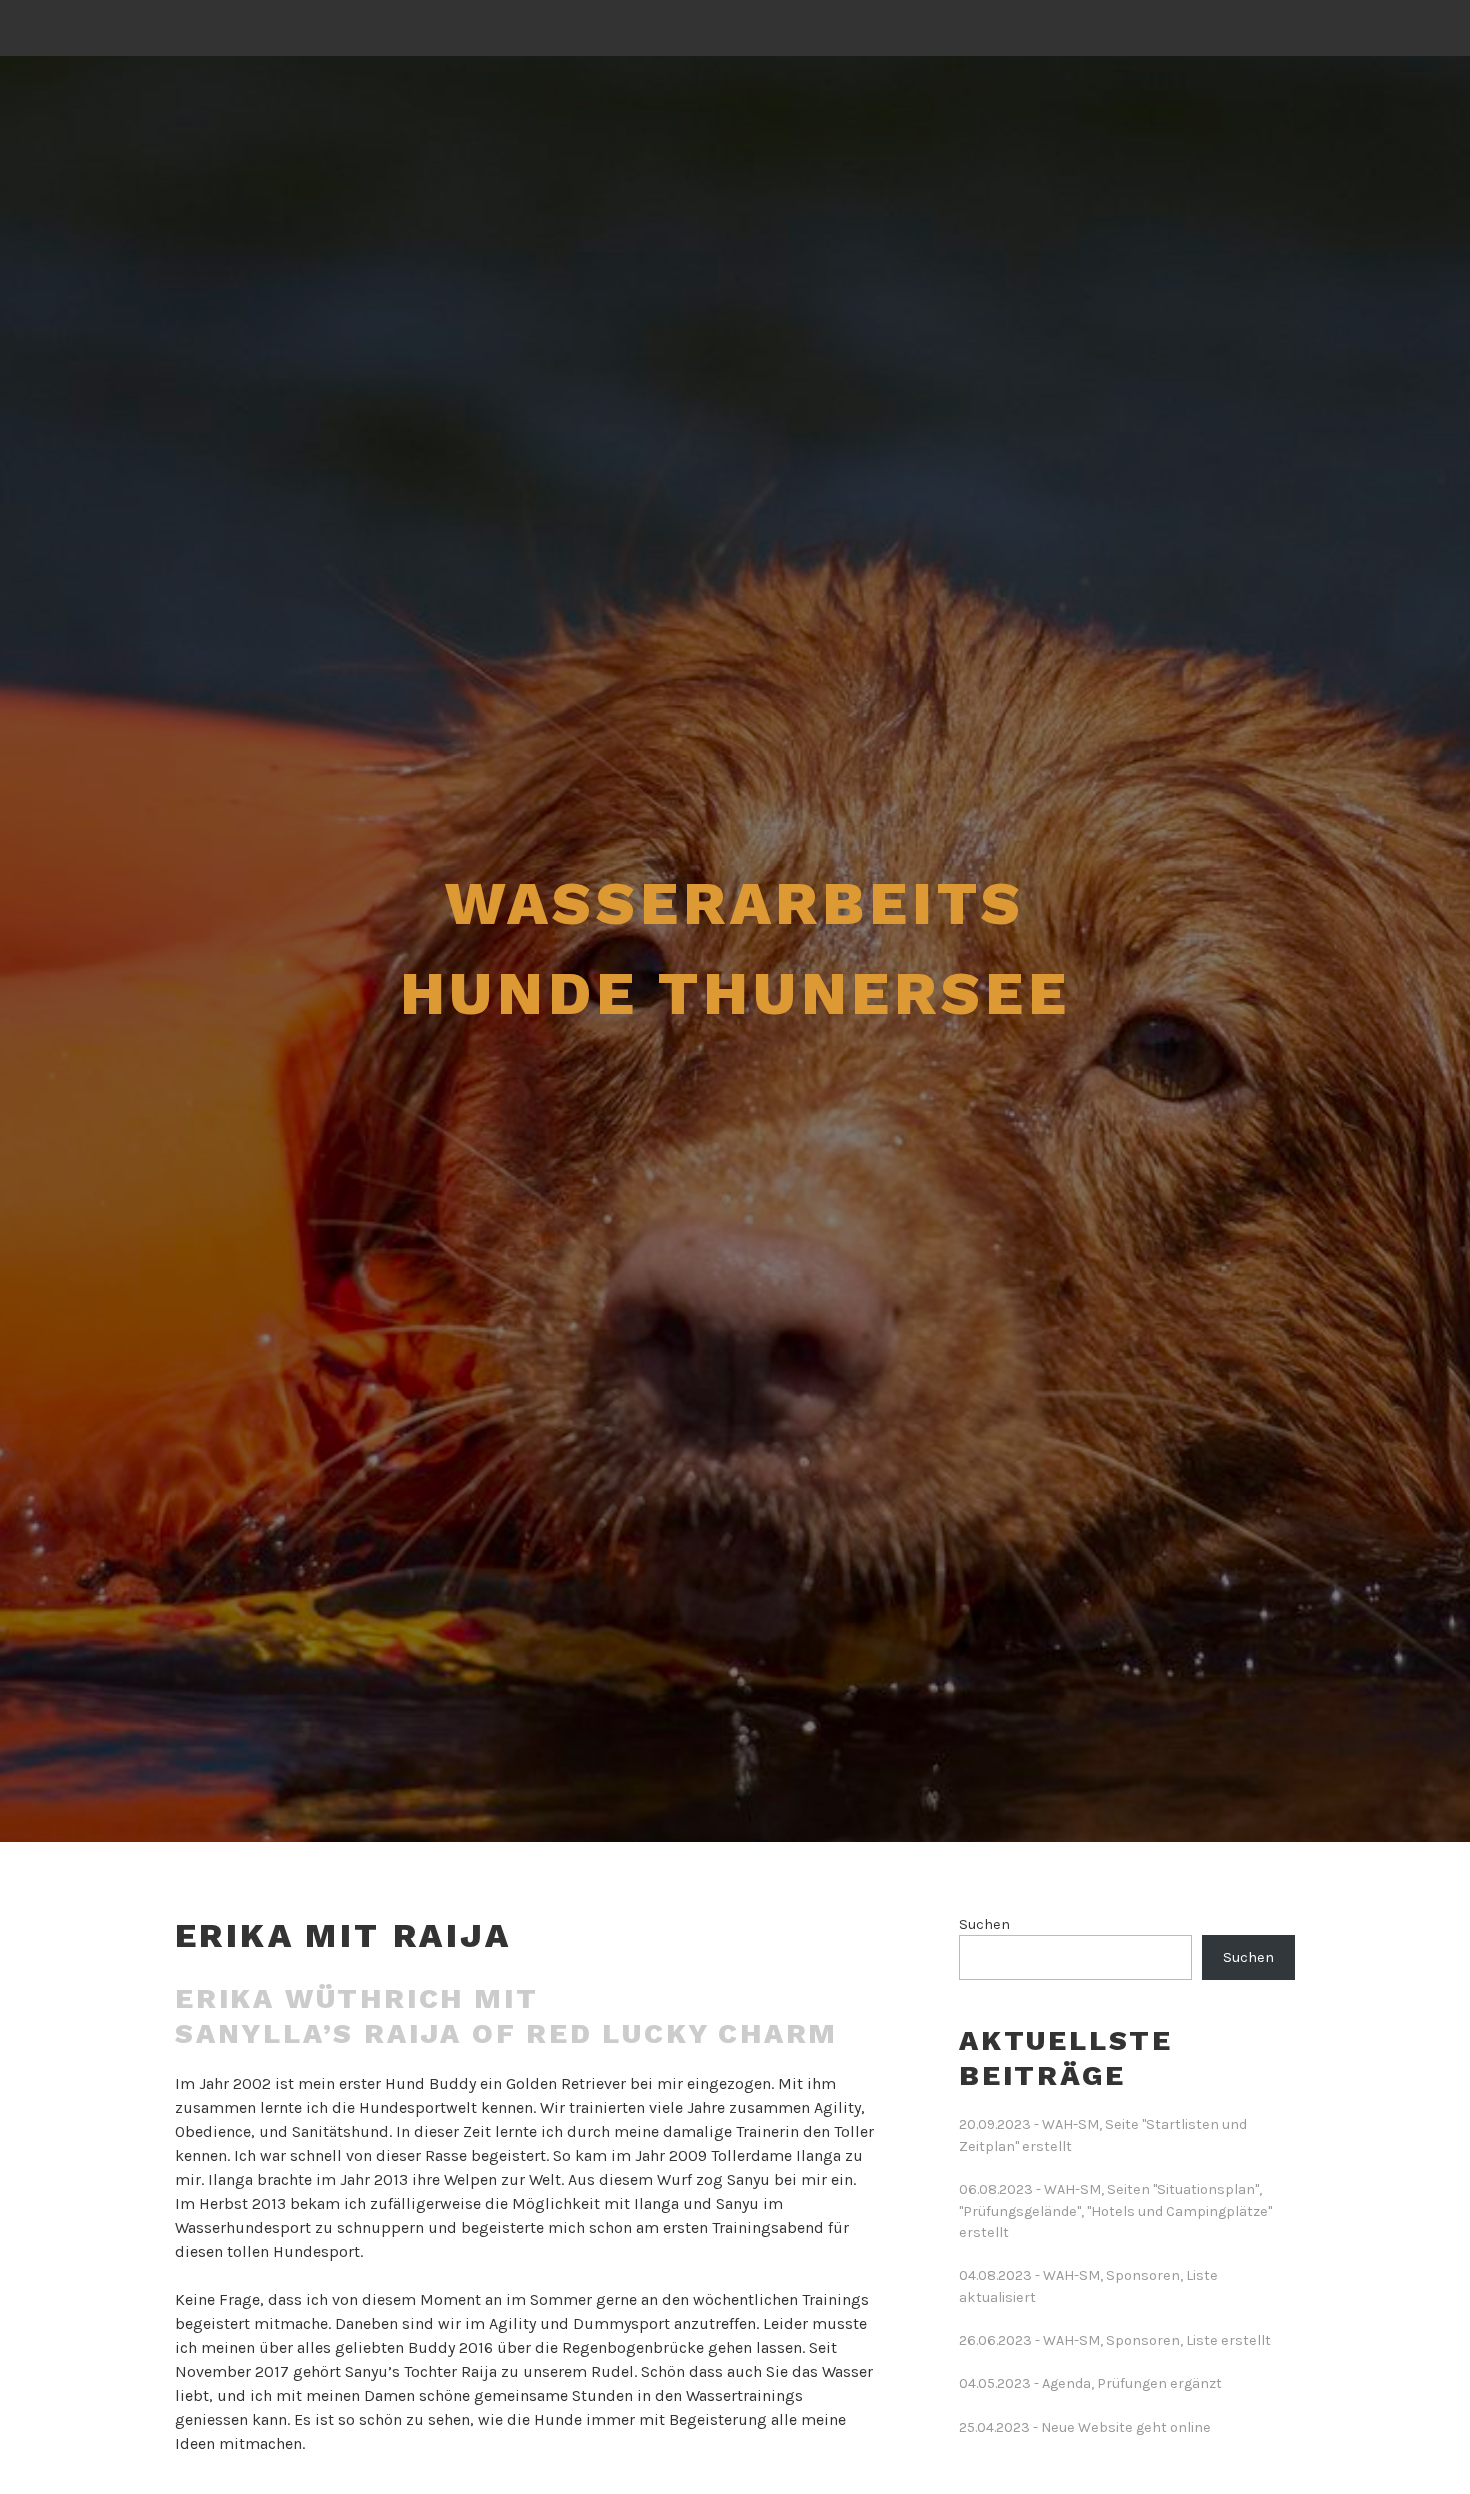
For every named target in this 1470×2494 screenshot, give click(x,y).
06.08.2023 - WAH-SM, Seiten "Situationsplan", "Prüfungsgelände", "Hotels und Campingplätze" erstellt (1115, 2211)
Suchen (984, 1924)
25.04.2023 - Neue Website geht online (1085, 2427)
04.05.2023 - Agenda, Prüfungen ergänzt (1090, 2383)
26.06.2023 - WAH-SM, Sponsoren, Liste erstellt (1115, 2340)
